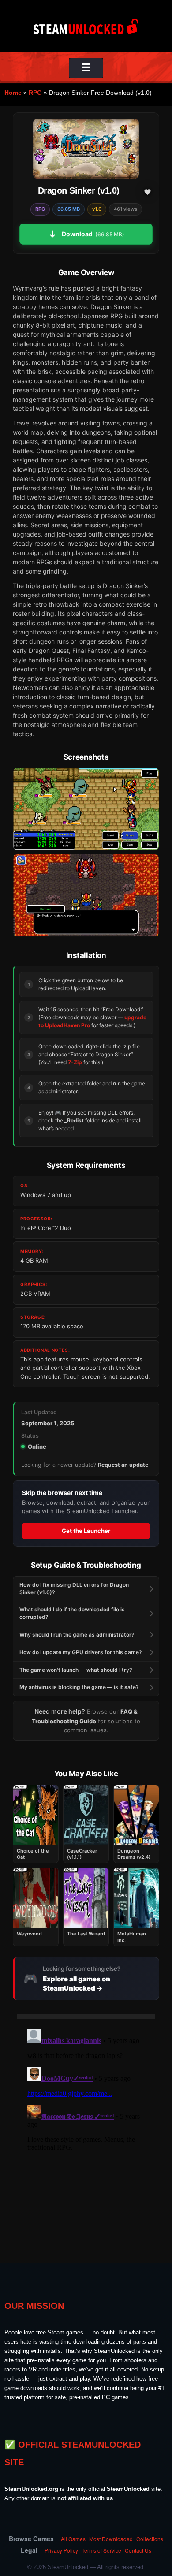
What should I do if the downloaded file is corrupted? (72, 1613)
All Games (73, 2539)
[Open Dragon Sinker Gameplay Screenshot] (86, 895)
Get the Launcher (86, 1531)
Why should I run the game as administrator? (77, 1635)
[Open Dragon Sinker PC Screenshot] (86, 809)
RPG (35, 93)
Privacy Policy (61, 2550)
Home (13, 93)
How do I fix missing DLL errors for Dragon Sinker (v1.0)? (74, 1588)
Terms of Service (101, 2550)
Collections (150, 2539)
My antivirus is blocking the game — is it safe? (79, 1687)
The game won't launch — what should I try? (76, 1670)
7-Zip (75, 1062)
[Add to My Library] (147, 192)
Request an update (123, 1465)
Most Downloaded (111, 2539)
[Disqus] (86, 2136)
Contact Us (138, 2550)
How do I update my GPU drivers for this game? (81, 1652)
